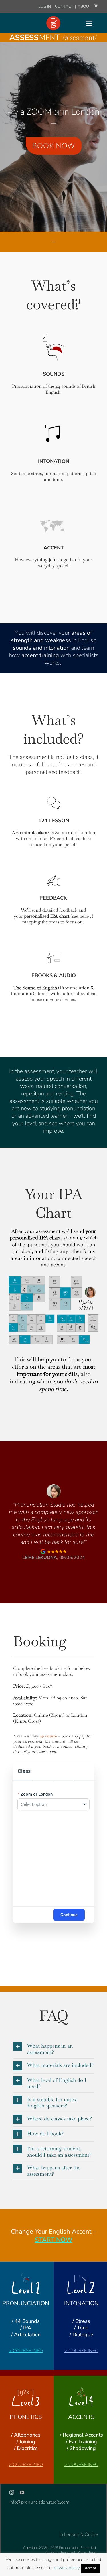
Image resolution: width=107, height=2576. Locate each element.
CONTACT (65, 6)
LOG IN (45, 6)
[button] (53, 2049)
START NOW (54, 2240)
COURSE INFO (28, 2351)
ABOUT (85, 6)
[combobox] (51, 1804)
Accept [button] (91, 2568)
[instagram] (12, 2492)
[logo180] (53, 18)
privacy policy (67, 2568)
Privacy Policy (88, 2552)
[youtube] (22, 2492)
